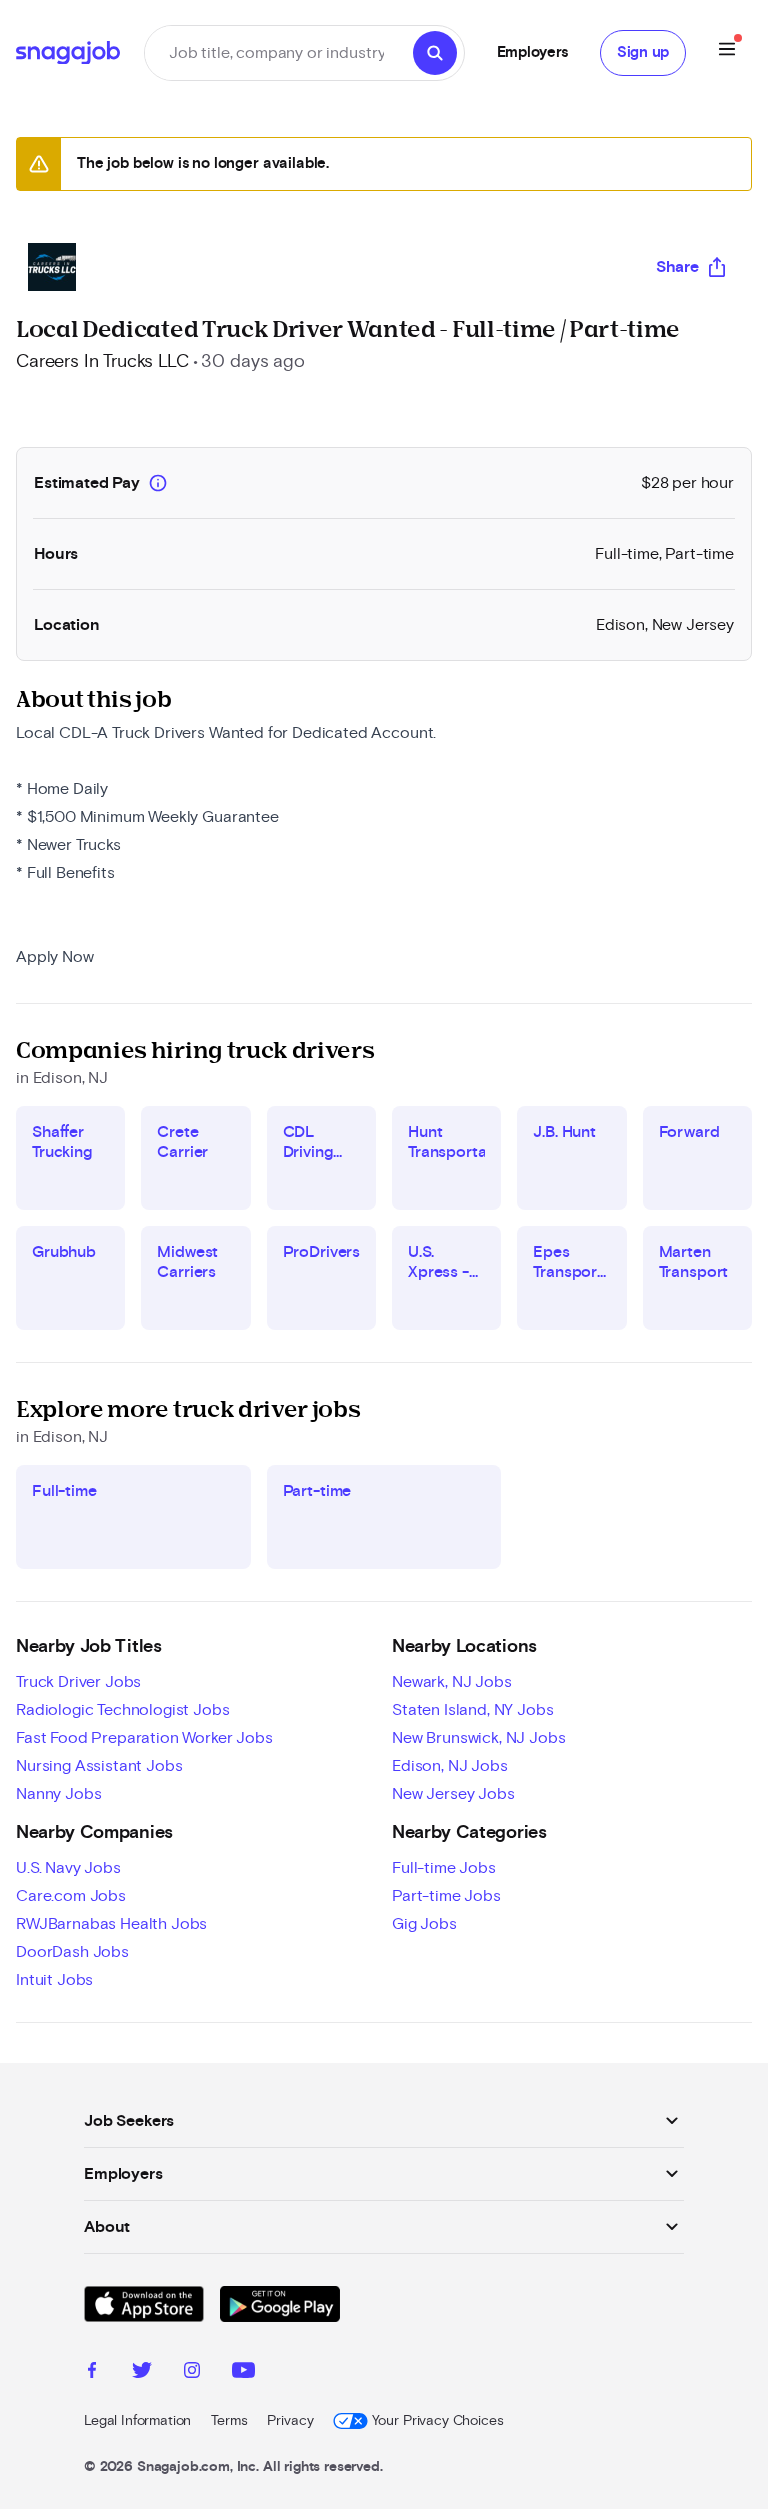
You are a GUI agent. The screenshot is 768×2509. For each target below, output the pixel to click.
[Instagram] (192, 2373)
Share (677, 267)
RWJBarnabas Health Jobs (111, 1924)
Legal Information (137, 2421)
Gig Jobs (424, 1924)
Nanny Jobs (58, 1794)
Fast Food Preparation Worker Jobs (144, 1738)
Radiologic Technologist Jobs (123, 1710)
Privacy (290, 2421)
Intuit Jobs (54, 1980)
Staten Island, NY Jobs (472, 1710)
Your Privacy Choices (437, 2421)
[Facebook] (92, 2373)
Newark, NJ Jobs (452, 1682)
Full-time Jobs (444, 1868)
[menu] (727, 52)
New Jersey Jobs (453, 1794)
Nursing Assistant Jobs (99, 1766)
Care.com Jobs (71, 1896)
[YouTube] (243, 2373)
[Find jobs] (435, 53)
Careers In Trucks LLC (102, 362)
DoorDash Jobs (72, 1952)
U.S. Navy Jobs (68, 1868)
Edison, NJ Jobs (450, 1766)
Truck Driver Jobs (78, 1682)
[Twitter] (142, 2373)
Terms (229, 2421)
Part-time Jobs (446, 1896)
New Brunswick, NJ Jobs (478, 1738)
